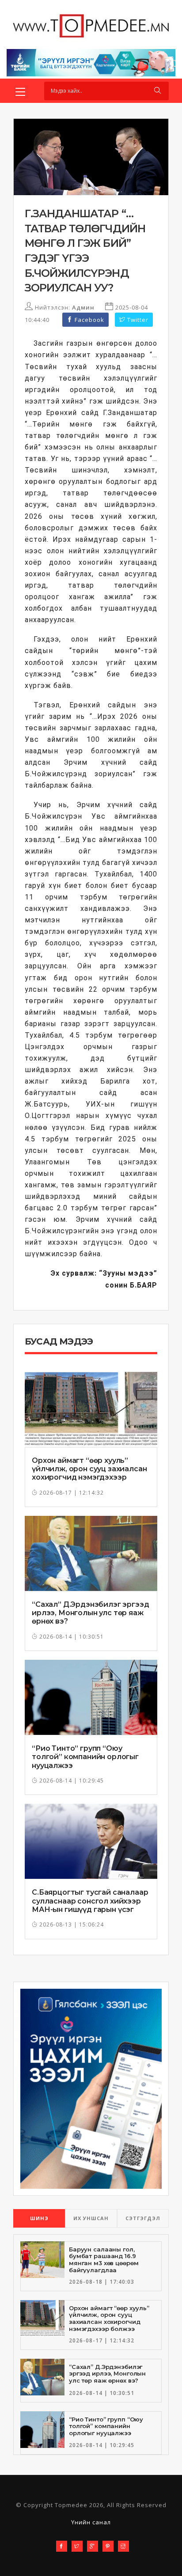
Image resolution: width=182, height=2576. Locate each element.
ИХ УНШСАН (91, 2218)
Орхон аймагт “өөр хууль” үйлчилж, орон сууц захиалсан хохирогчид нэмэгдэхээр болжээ (89, 1473)
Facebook (89, 320)
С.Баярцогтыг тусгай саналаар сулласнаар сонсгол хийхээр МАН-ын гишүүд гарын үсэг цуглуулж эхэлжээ (90, 1905)
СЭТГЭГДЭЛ (143, 2218)
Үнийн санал (91, 2522)
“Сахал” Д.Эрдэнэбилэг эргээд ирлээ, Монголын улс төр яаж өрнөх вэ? (91, 1613)
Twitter (137, 320)
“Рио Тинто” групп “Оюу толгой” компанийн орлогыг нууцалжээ (85, 1757)
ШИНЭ (39, 2218)
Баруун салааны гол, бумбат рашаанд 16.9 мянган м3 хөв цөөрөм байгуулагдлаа (104, 2260)
